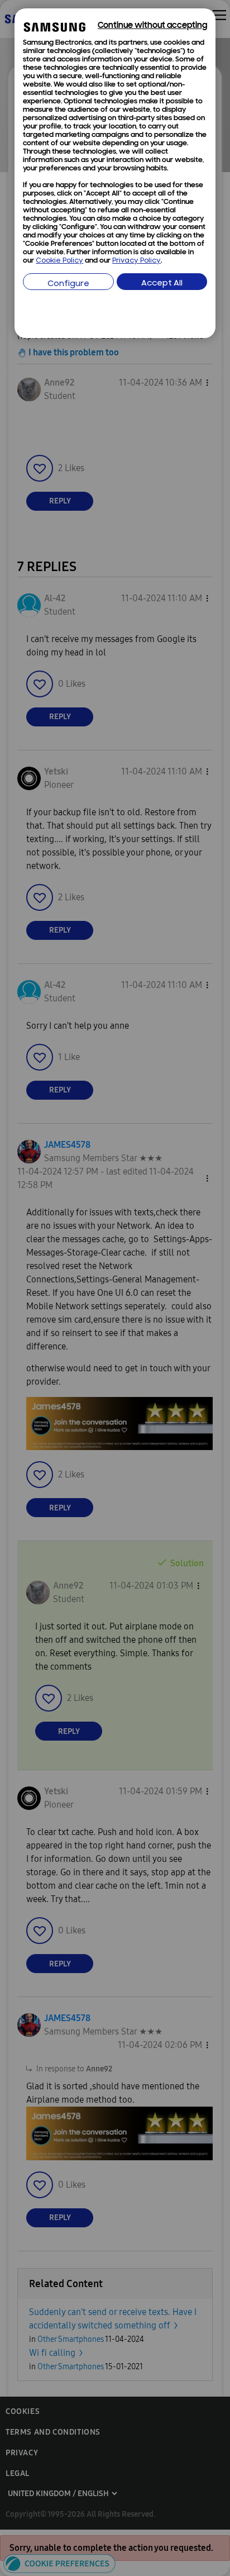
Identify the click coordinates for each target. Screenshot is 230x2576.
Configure (68, 284)
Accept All (162, 284)
